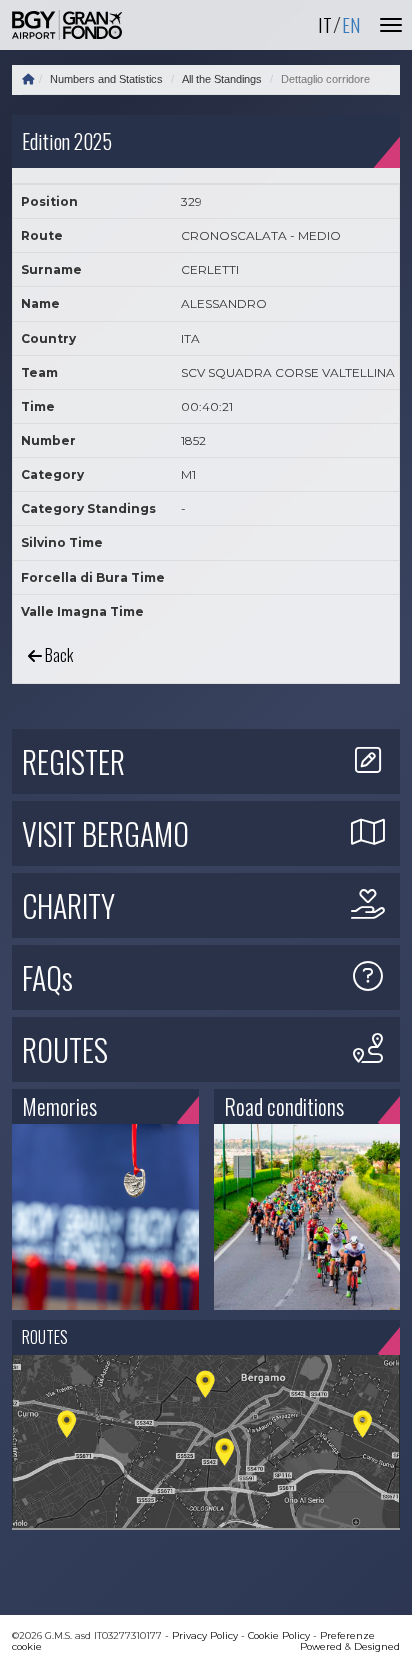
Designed (377, 1646)
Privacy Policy (205, 1635)
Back (57, 655)
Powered (321, 1646)
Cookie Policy (279, 1635)
